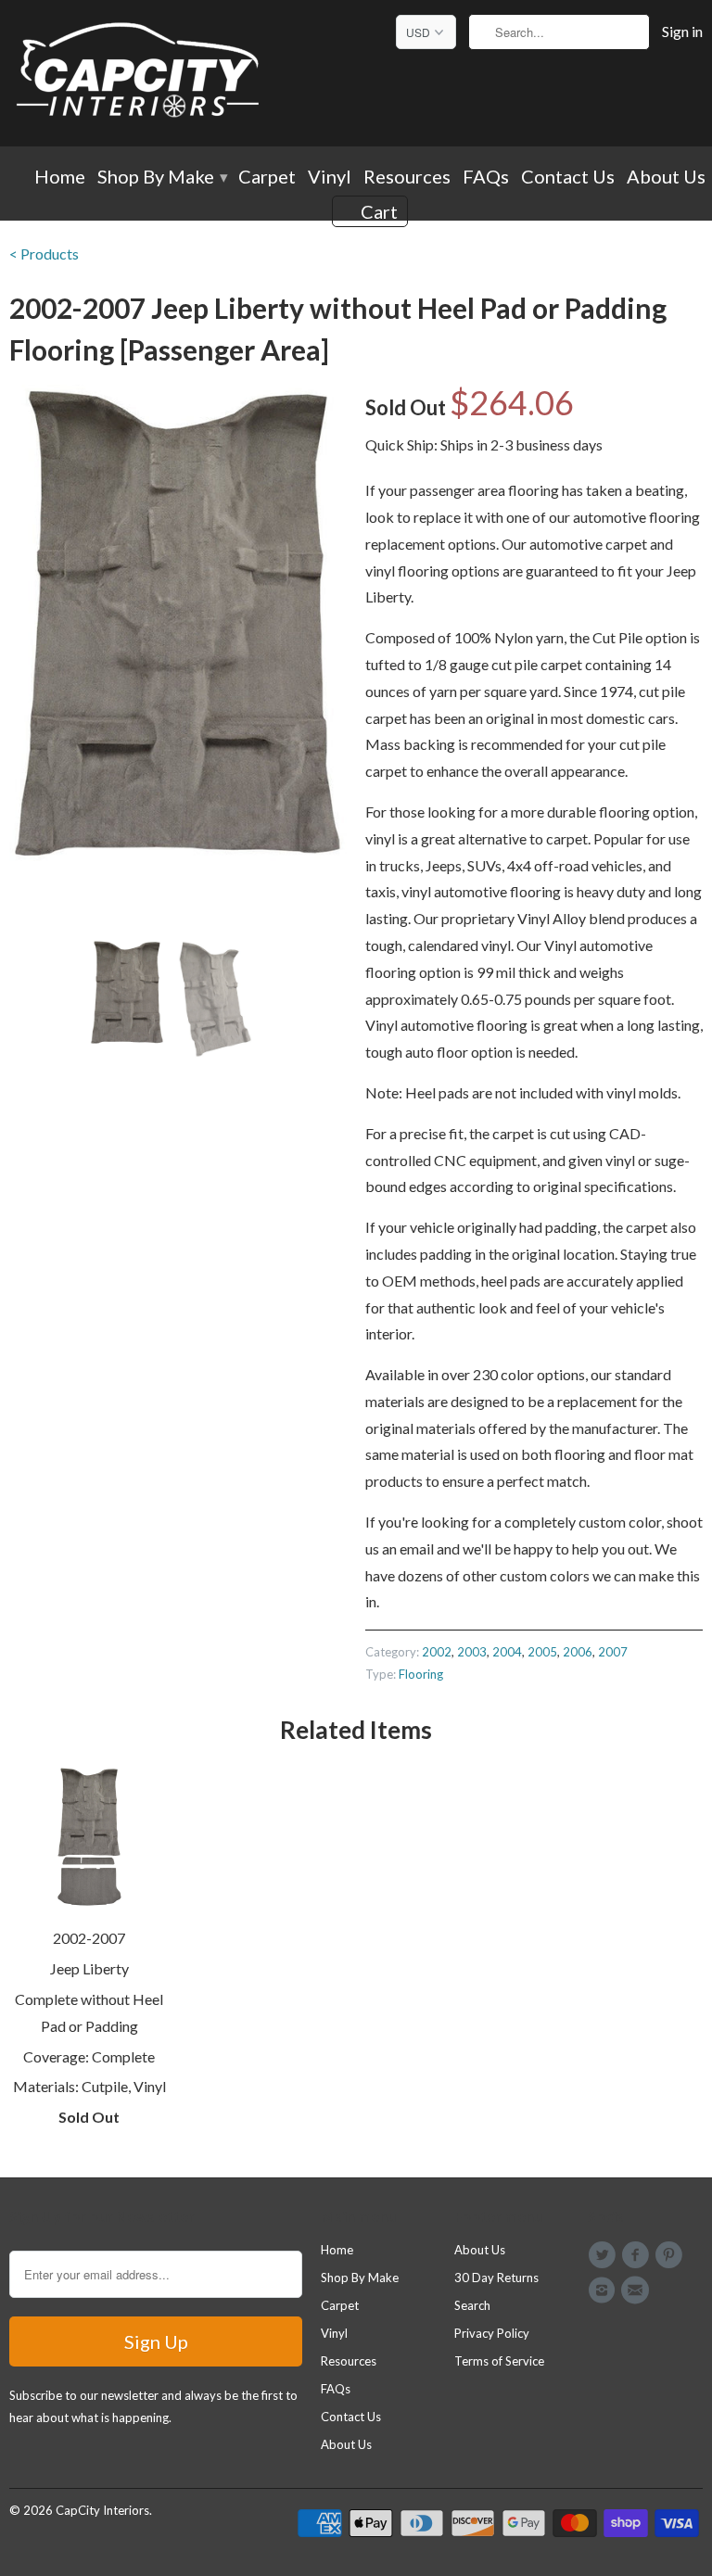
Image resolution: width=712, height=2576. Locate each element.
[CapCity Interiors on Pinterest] (672, 2255)
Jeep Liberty (89, 1968)
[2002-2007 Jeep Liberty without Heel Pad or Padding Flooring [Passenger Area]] (178, 623)
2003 (472, 1652)
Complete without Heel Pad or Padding (89, 2012)
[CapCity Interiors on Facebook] (638, 2255)
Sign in (682, 32)
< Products (44, 254)
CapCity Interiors (102, 2510)
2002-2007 (89, 1938)
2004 (507, 1652)
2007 (613, 1652)
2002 (437, 1652)
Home (60, 178)
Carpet (267, 178)
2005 (542, 1652)
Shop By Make (162, 178)
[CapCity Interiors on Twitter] (604, 2255)
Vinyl (330, 178)
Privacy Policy (492, 2333)
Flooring (421, 1674)
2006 (578, 1652)
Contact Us (568, 178)
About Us (666, 178)
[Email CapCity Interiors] (638, 2290)
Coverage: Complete (89, 2056)
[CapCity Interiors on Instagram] (604, 2290)
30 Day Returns (496, 2278)
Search (472, 2305)
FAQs (486, 178)
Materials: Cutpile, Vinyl (89, 2086)
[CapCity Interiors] (139, 73)
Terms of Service (499, 2361)
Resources (407, 178)
